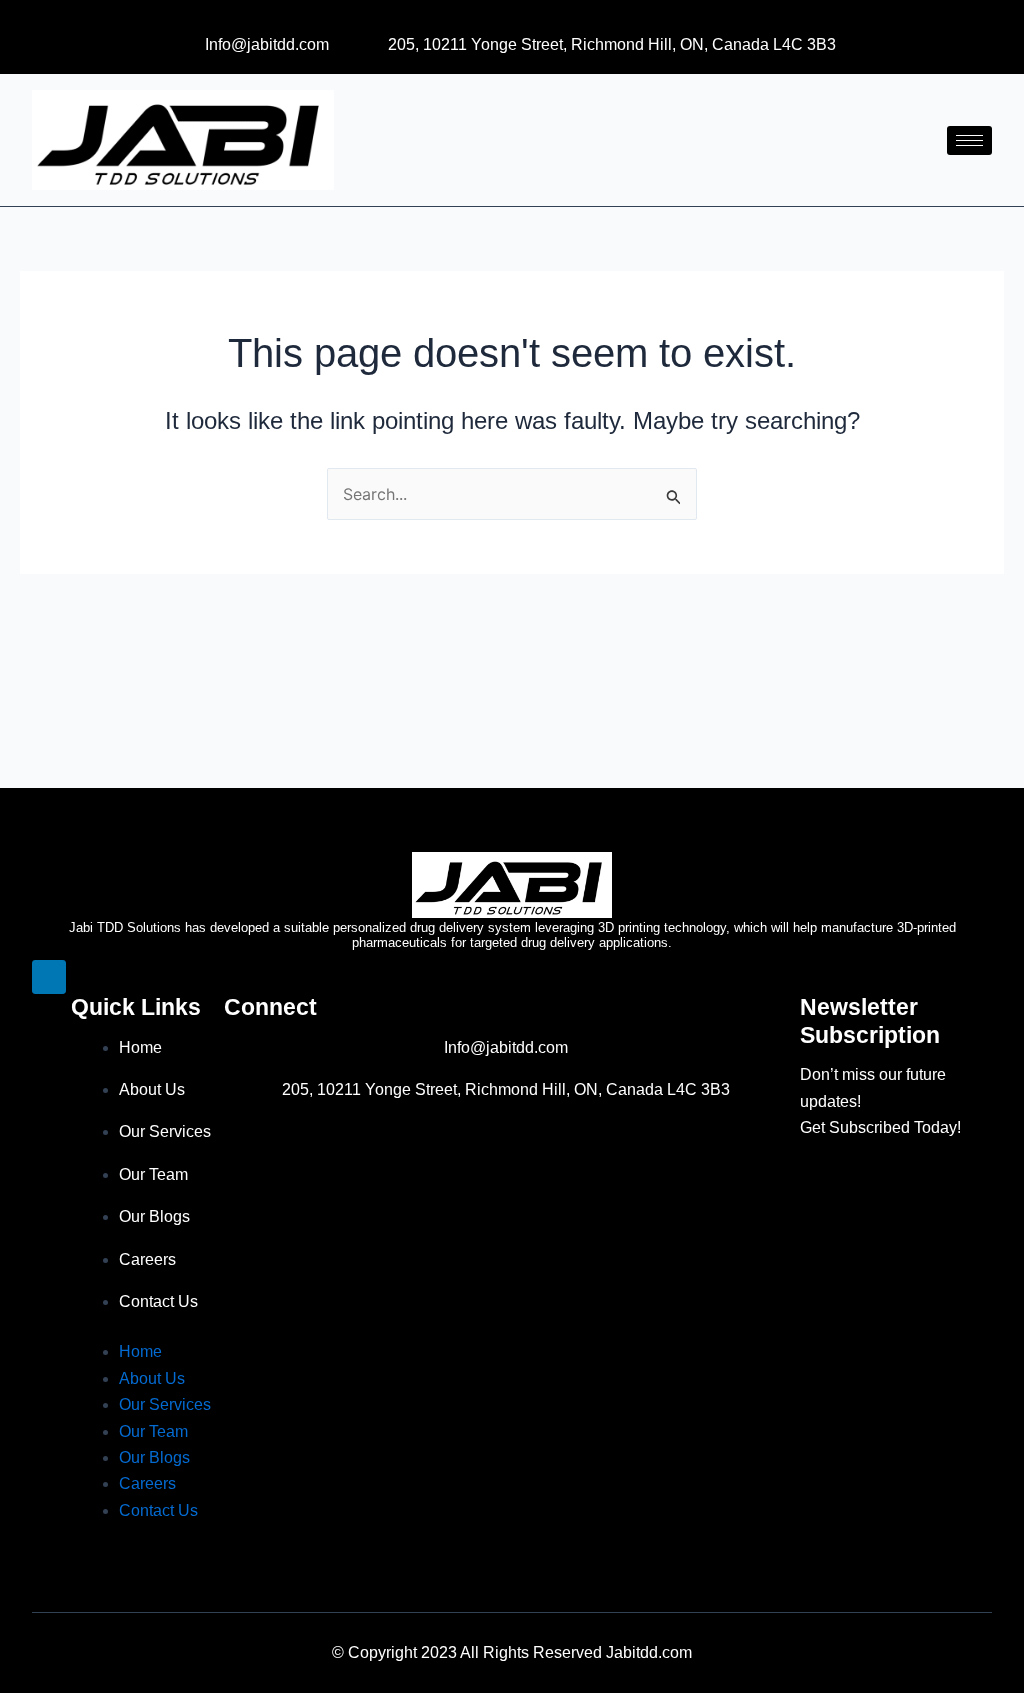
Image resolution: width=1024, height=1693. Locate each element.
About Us (152, 1089)
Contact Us (158, 1301)
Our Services (165, 1131)
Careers (147, 1259)
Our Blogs (154, 1216)
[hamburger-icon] (969, 140)
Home (140, 1047)
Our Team (153, 1174)
